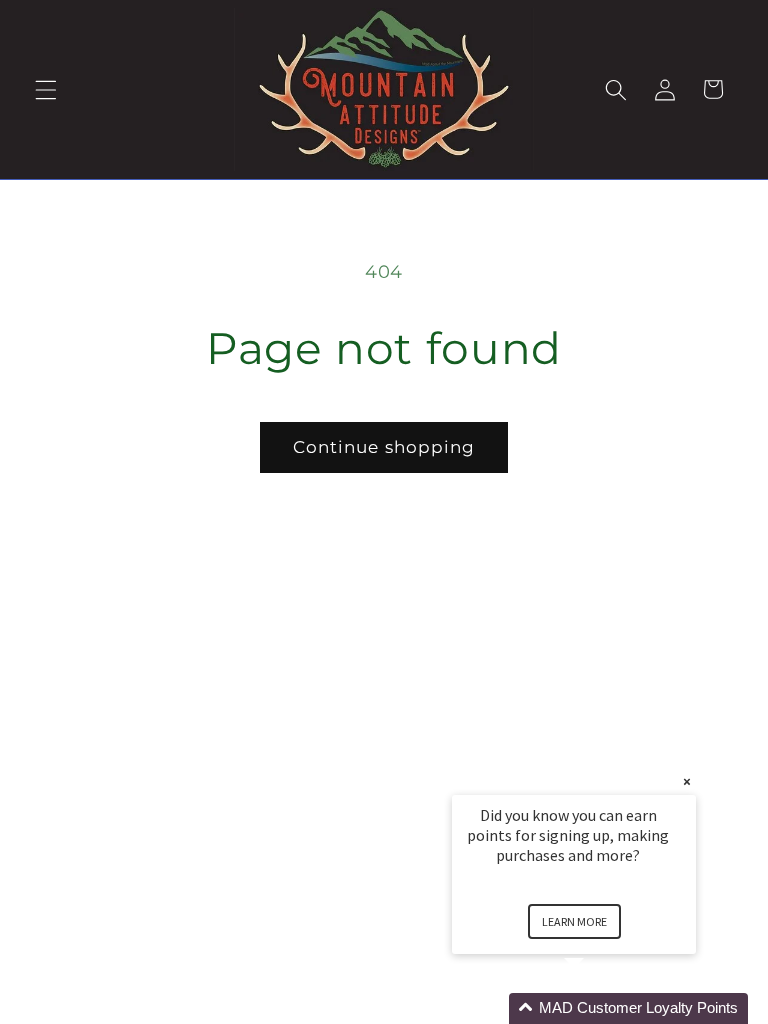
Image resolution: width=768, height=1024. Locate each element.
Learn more (574, 921)
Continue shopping (384, 447)
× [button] (687, 781)
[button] (46, 89)
